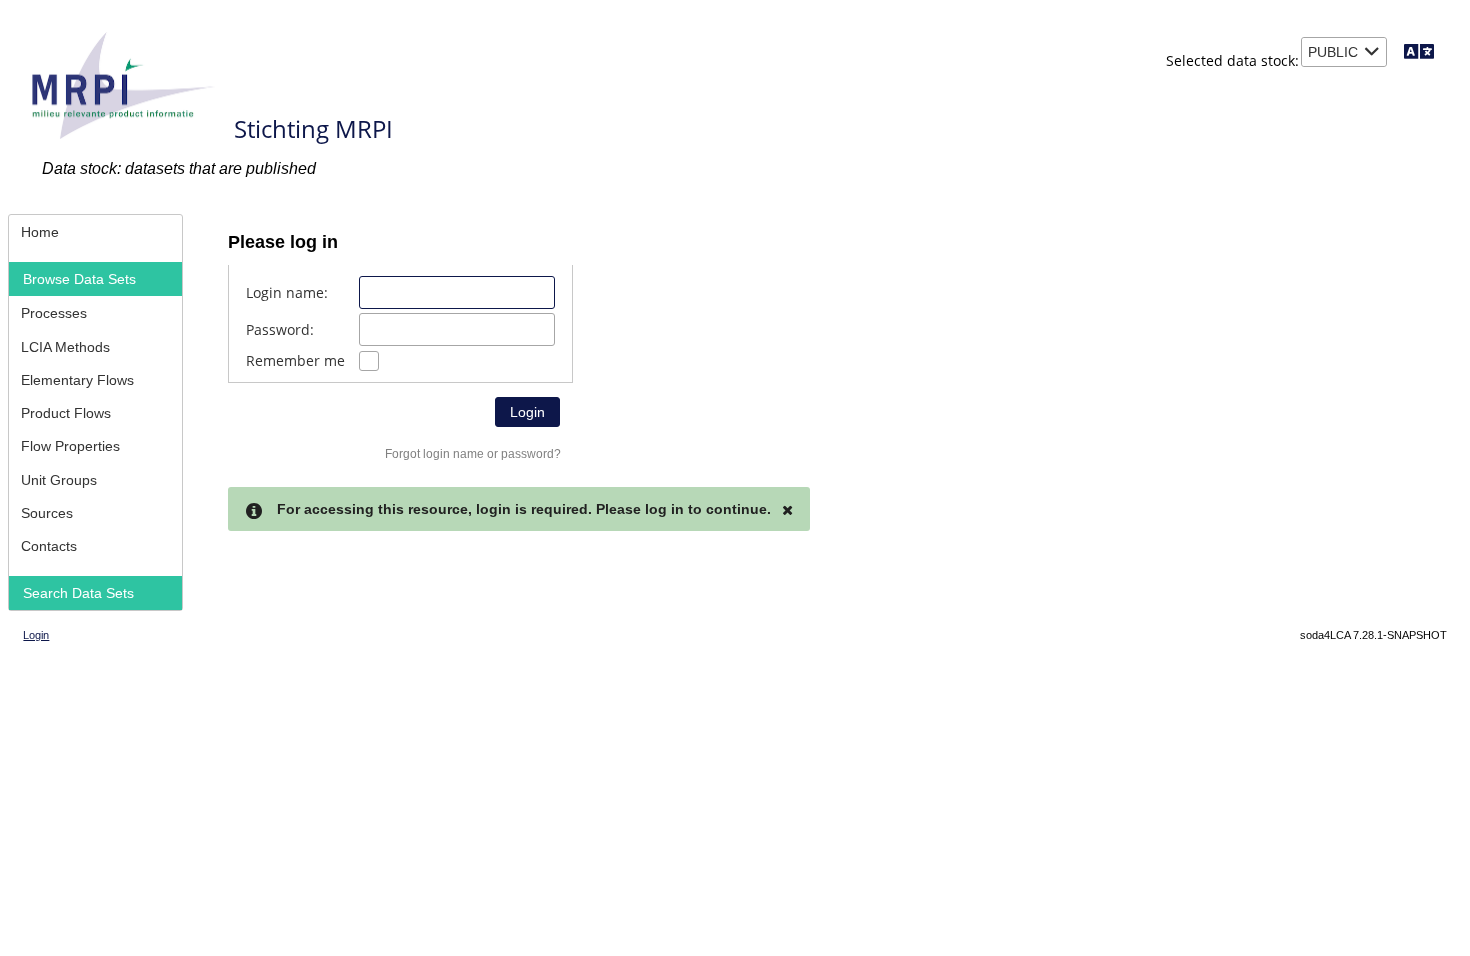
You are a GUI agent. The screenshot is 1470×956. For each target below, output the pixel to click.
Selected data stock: (1232, 60)
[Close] (788, 510)
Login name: (287, 292)
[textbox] (457, 292)
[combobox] (1344, 52)
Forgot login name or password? (473, 454)
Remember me (295, 360)
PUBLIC (1333, 52)
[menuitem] (95, 231)
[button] (527, 412)
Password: (280, 329)
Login (36, 635)
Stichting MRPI (313, 128)
